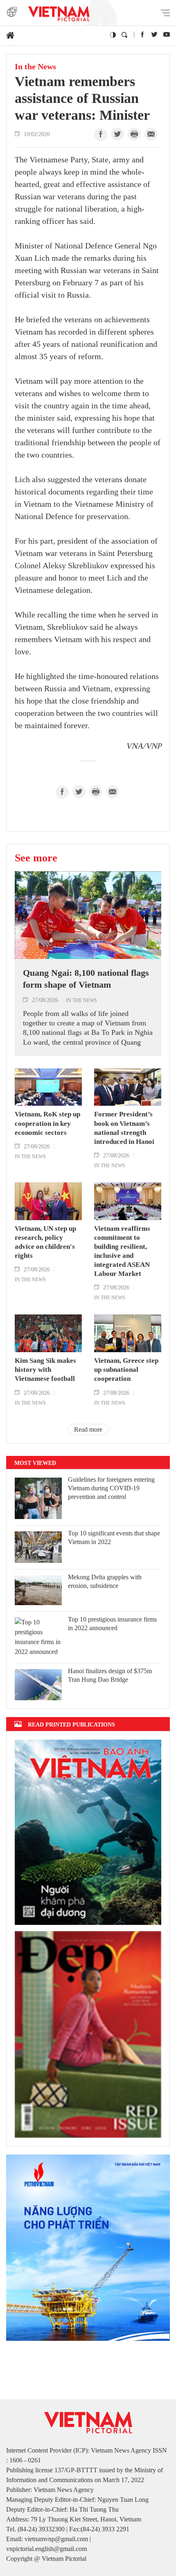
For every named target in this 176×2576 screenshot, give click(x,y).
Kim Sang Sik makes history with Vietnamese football (45, 1370)
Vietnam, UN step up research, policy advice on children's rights (45, 1242)
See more (36, 858)
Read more (88, 1429)
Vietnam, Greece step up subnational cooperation (126, 1370)
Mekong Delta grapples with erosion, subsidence (105, 1581)
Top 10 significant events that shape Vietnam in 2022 (114, 1537)
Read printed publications (71, 1724)
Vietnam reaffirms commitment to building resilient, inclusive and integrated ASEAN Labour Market (122, 1251)
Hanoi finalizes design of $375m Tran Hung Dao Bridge (110, 1675)
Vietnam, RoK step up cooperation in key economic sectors (47, 1123)
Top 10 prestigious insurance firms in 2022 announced (112, 1624)
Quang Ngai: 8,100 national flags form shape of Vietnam (86, 979)
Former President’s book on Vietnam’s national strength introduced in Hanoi (124, 1128)
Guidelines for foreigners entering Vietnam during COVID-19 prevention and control (111, 1488)
